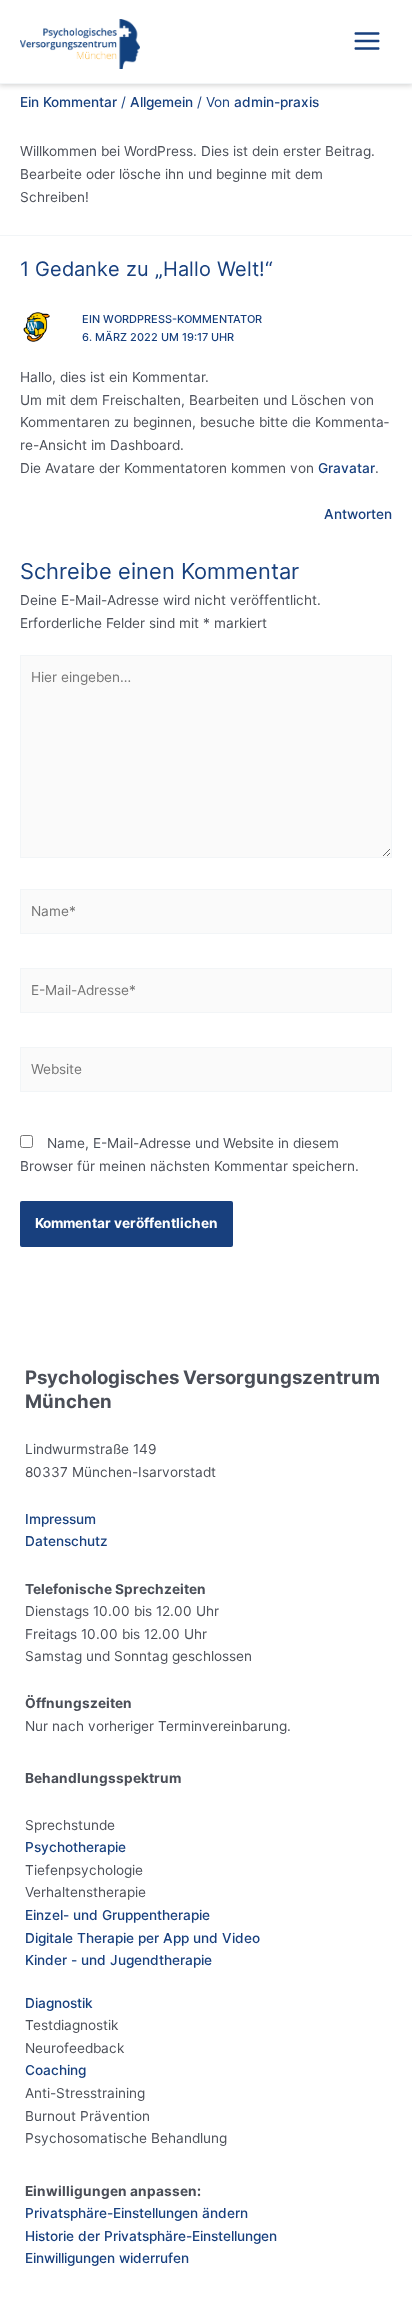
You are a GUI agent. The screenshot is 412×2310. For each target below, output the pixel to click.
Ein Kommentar (68, 102)
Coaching (55, 2070)
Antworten (358, 514)
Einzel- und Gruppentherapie (117, 1915)
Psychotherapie (75, 1847)
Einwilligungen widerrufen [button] (107, 2258)
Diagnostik (59, 2003)
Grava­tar (346, 468)
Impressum (60, 1519)
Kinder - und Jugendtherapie (118, 1960)
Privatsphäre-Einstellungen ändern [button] (136, 2213)
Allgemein (161, 102)
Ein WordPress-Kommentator (172, 319)
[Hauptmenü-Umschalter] (367, 41)
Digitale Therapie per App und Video (142, 1938)
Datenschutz (66, 1541)
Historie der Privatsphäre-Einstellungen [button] (151, 2236)
